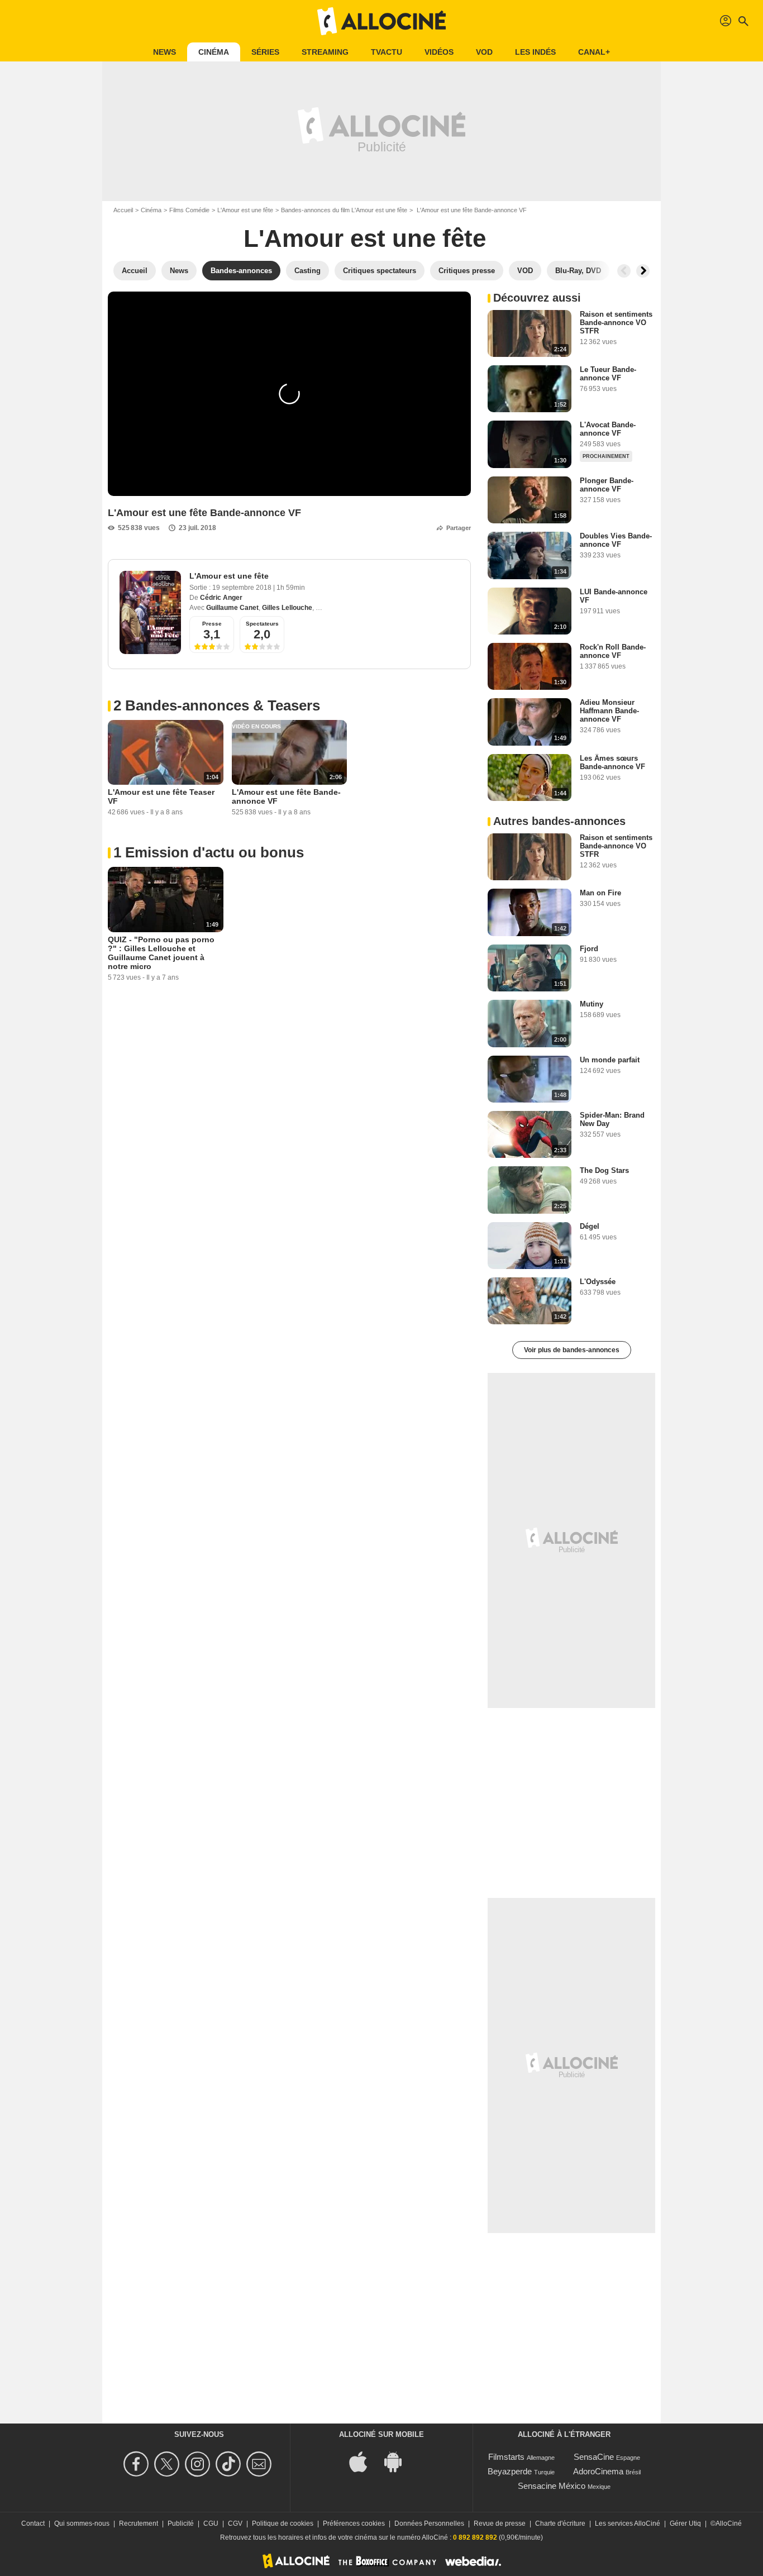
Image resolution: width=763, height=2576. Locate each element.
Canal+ (594, 52)
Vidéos (439, 52)
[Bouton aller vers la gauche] (624, 271)
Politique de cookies (283, 2523)
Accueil (123, 210)
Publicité (181, 2523)
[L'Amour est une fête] (150, 612)
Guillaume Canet (232, 608)
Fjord (589, 949)
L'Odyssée (598, 1282)
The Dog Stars (604, 1170)
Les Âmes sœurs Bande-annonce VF (612, 762)
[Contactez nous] (261, 2464)
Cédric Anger (221, 598)
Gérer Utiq (685, 2523)
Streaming (325, 52)
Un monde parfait (610, 1060)
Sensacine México (552, 2486)
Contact (33, 2523)
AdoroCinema (598, 2471)
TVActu (387, 52)
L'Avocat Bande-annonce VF (608, 429)
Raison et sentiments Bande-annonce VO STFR (616, 323)
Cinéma (214, 52)
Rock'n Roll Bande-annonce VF (613, 651)
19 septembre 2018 (243, 588)
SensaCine (594, 2457)
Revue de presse (500, 2523)
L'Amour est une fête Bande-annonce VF (286, 796)
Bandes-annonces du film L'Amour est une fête (344, 210)
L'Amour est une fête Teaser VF (161, 796)
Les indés (535, 52)
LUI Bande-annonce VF (614, 596)
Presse (212, 624)
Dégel (590, 1226)
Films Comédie (189, 210)
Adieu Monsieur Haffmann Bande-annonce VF (609, 711)
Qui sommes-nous (82, 2523)
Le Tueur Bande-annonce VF (608, 374)
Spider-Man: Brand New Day (612, 1119)
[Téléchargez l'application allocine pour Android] (399, 2461)
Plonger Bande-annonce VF (607, 485)
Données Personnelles (429, 2523)
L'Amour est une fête (245, 210)
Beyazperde (510, 2471)
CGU (211, 2523)
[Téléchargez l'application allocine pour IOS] (364, 2461)
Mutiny (592, 1004)
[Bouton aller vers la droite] (643, 271)
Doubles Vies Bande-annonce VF (616, 540)
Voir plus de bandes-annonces (572, 1350)
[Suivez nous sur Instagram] (199, 2464)
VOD (484, 52)
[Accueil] (381, 21)
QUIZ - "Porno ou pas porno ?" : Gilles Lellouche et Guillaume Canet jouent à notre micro (161, 953)
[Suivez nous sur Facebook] (138, 2464)
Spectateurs (262, 624)
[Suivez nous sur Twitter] (168, 2464)
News (164, 52)
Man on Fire (600, 893)
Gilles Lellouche (287, 608)
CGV (235, 2523)
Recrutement (139, 2523)
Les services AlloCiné (628, 2523)
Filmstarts (506, 2457)
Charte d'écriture (560, 2523)
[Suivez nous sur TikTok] (230, 2464)
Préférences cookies (354, 2523)
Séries (265, 52)
